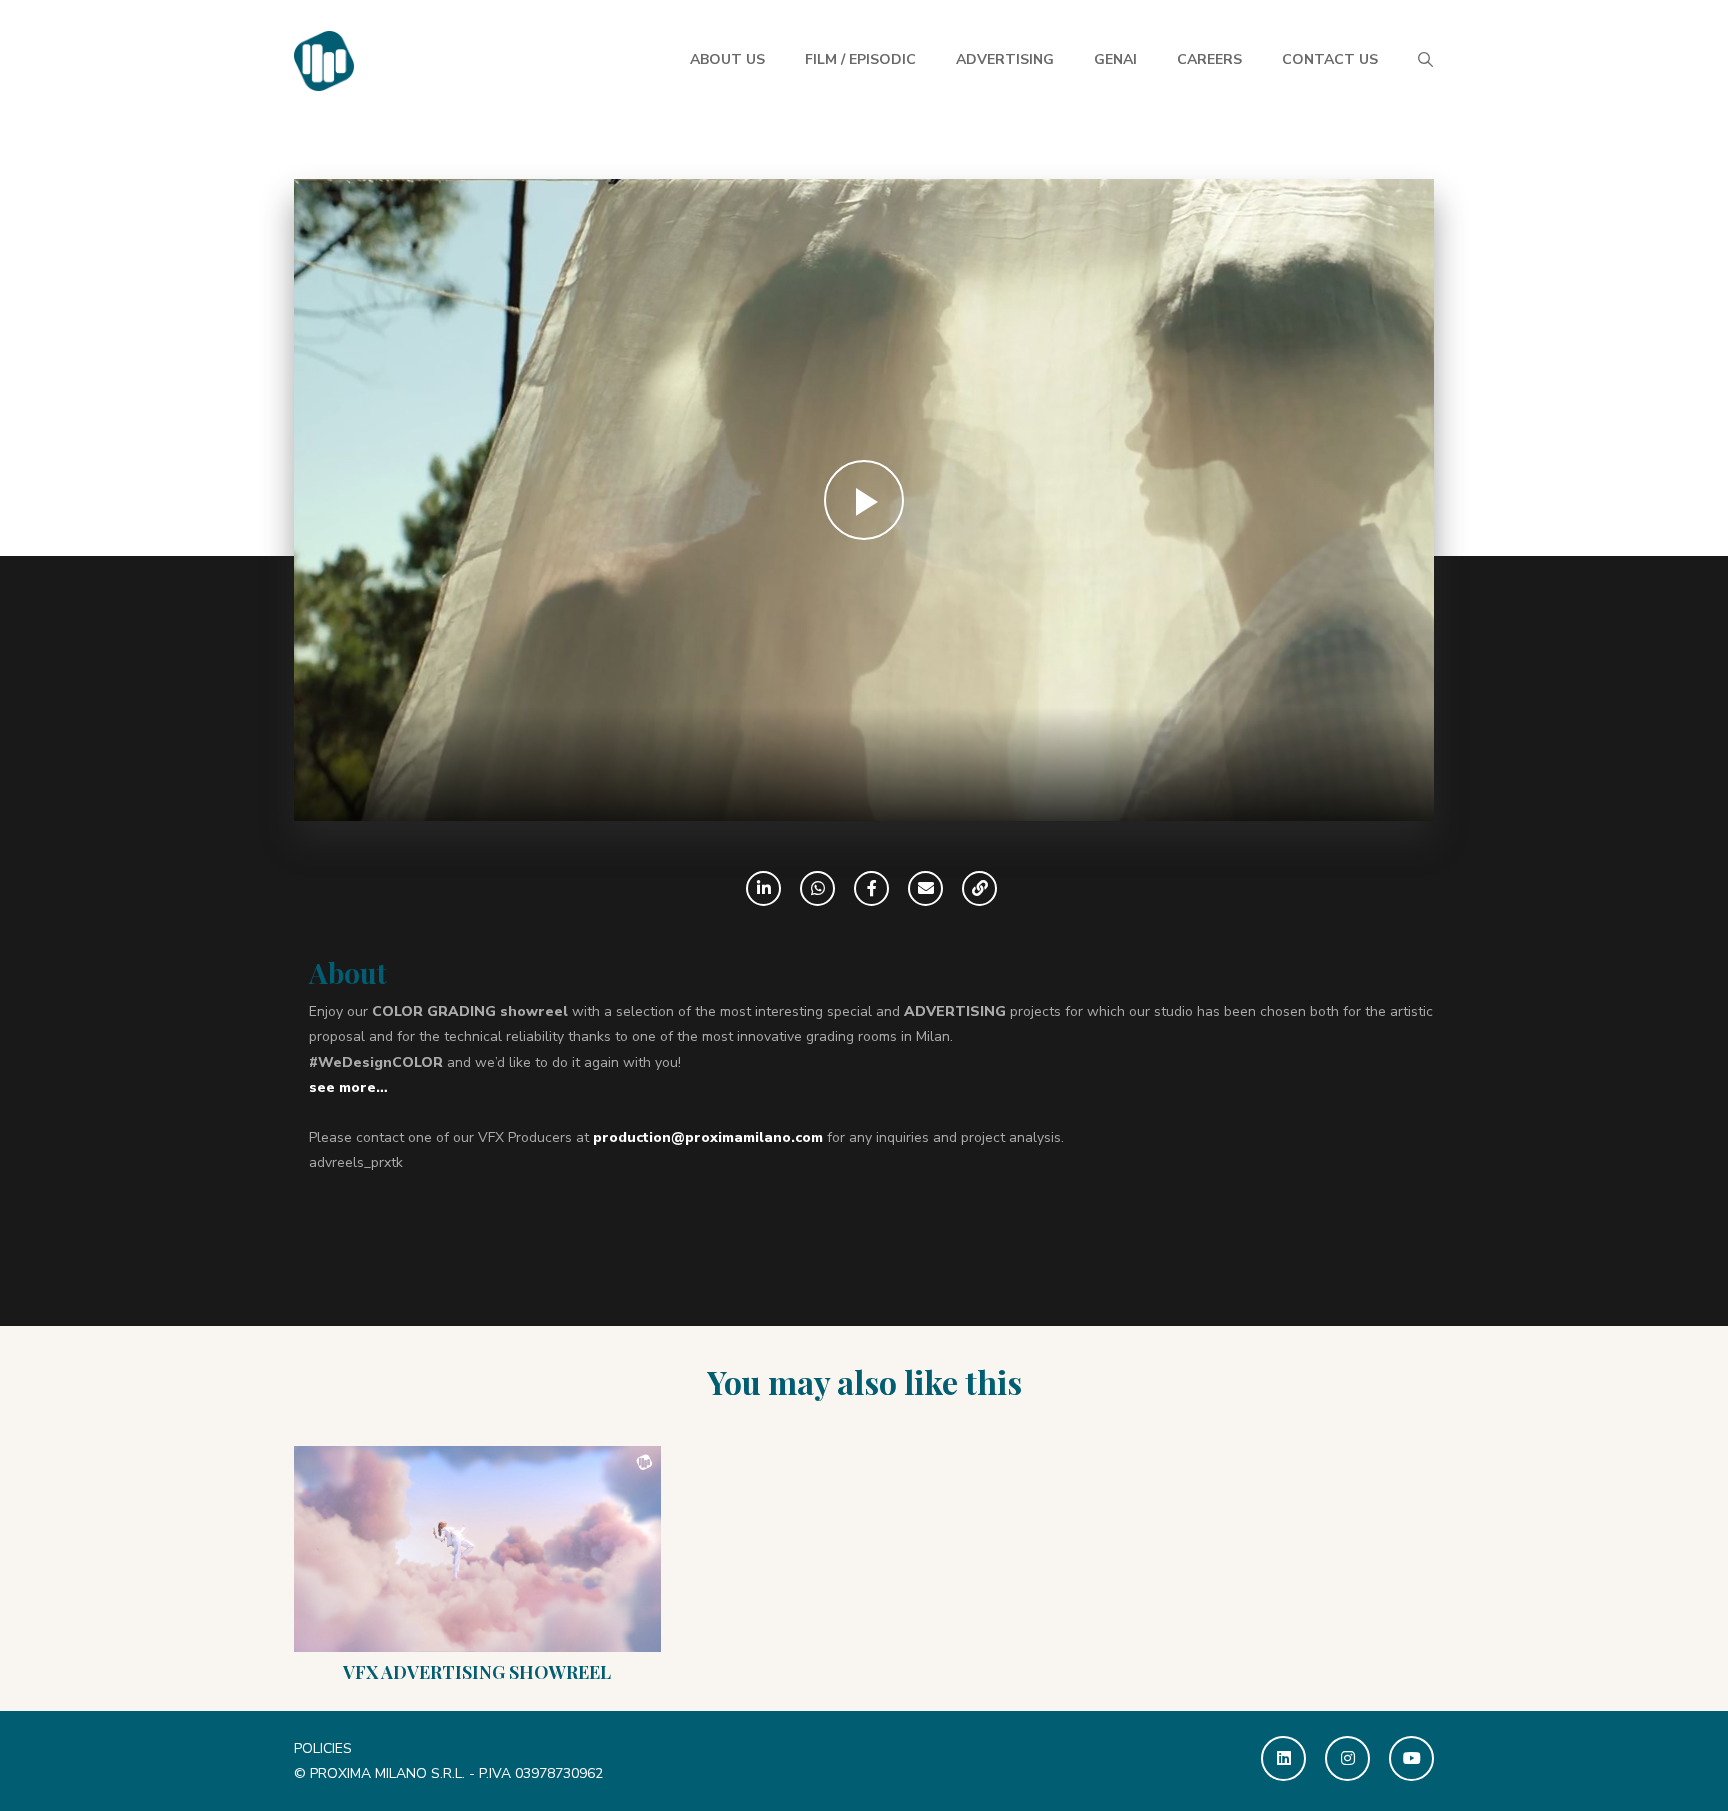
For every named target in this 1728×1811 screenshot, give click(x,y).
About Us (727, 59)
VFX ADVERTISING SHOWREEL (477, 1672)
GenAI (1115, 59)
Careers (1209, 59)
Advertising (1005, 59)
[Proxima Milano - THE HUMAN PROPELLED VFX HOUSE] (324, 59)
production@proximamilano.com (708, 1137)
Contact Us (1330, 59)
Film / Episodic (860, 59)
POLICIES (323, 1748)
